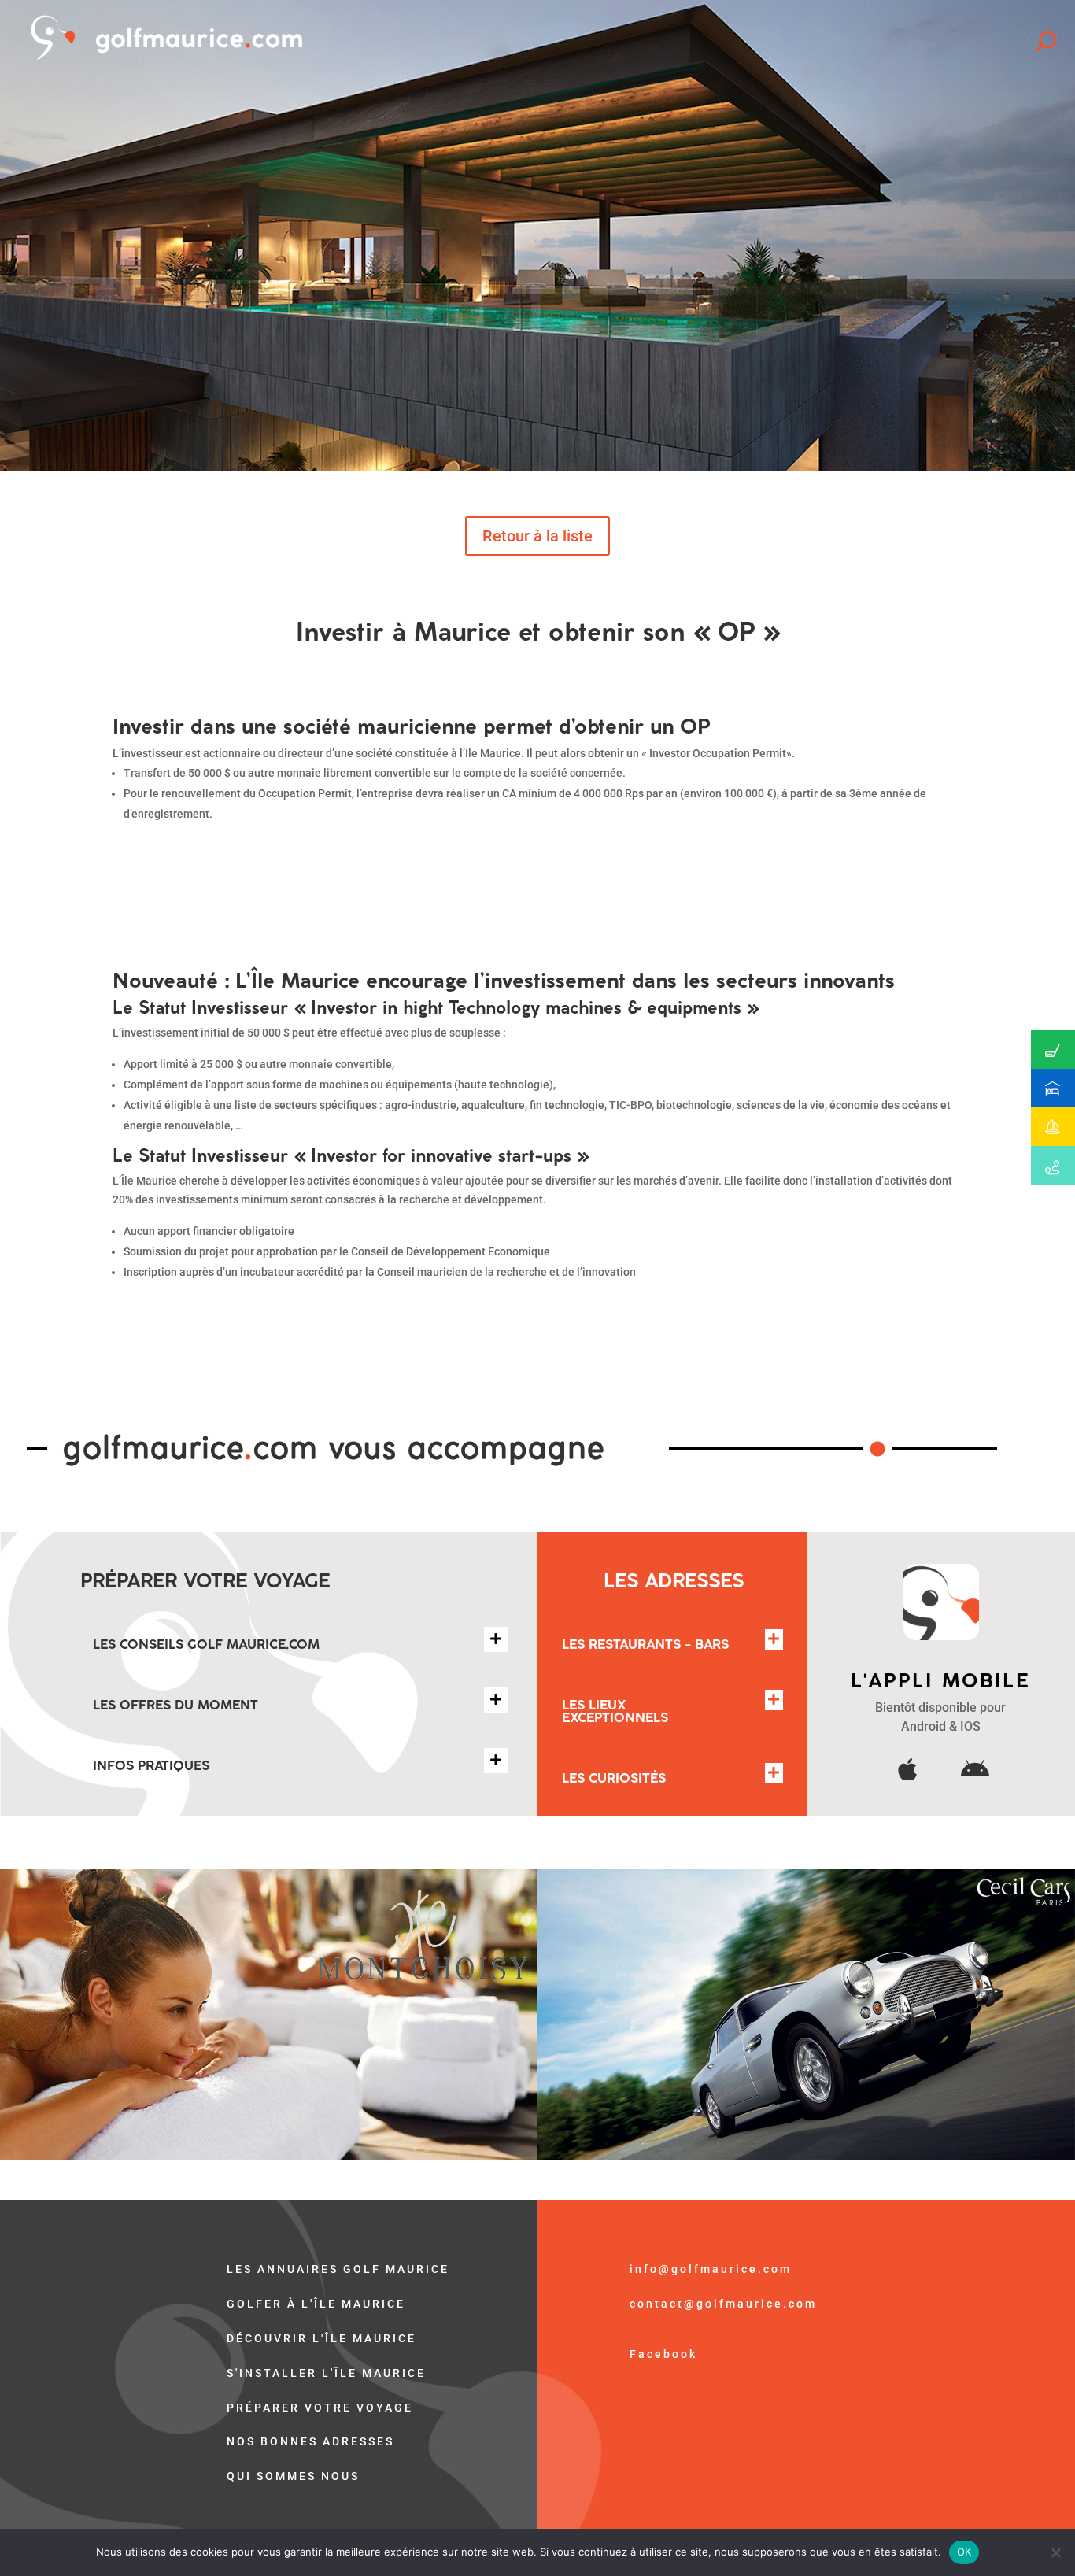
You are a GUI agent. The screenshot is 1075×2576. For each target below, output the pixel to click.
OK (964, 2552)
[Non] (1055, 2552)
